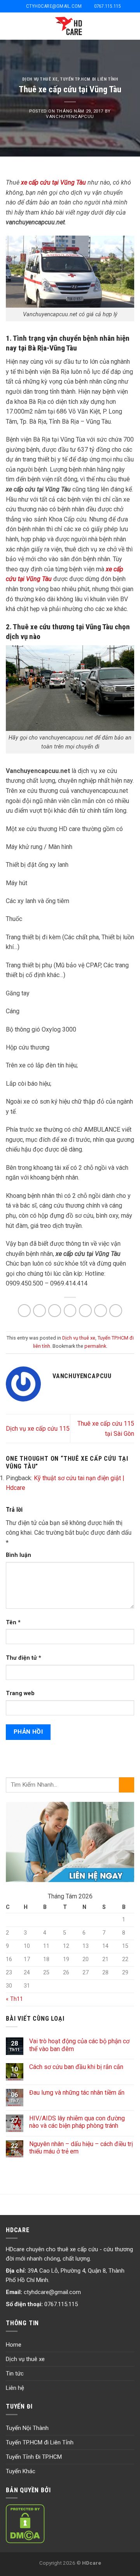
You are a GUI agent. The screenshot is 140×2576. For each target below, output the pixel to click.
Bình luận (18, 1555)
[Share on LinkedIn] (116, 1311)
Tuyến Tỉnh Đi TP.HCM (34, 2457)
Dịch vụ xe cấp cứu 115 (38, 1429)
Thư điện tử (24, 1658)
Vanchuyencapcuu (70, 117)
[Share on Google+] (101, 1311)
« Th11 (14, 1999)
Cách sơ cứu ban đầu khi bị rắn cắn (76, 2067)
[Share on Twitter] (55, 1311)
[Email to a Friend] (70, 1311)
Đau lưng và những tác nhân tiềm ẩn (77, 2093)
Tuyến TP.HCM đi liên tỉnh (89, 79)
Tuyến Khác (21, 2471)
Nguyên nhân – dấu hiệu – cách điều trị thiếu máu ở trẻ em (81, 2148)
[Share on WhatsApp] (24, 1311)
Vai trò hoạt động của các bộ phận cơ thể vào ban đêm (79, 2045)
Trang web (20, 1693)
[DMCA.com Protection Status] (25, 2523)
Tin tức (15, 2374)
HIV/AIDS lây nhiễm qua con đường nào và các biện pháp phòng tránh (77, 2122)
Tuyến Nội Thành (27, 2428)
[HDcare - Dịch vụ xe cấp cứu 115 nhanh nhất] (70, 26)
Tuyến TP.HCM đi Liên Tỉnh (40, 2442)
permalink (95, 1346)
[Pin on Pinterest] (85, 1311)
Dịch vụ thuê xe (40, 79)
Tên (13, 1623)
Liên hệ (15, 2388)
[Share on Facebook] (39, 1311)
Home (14, 2345)
